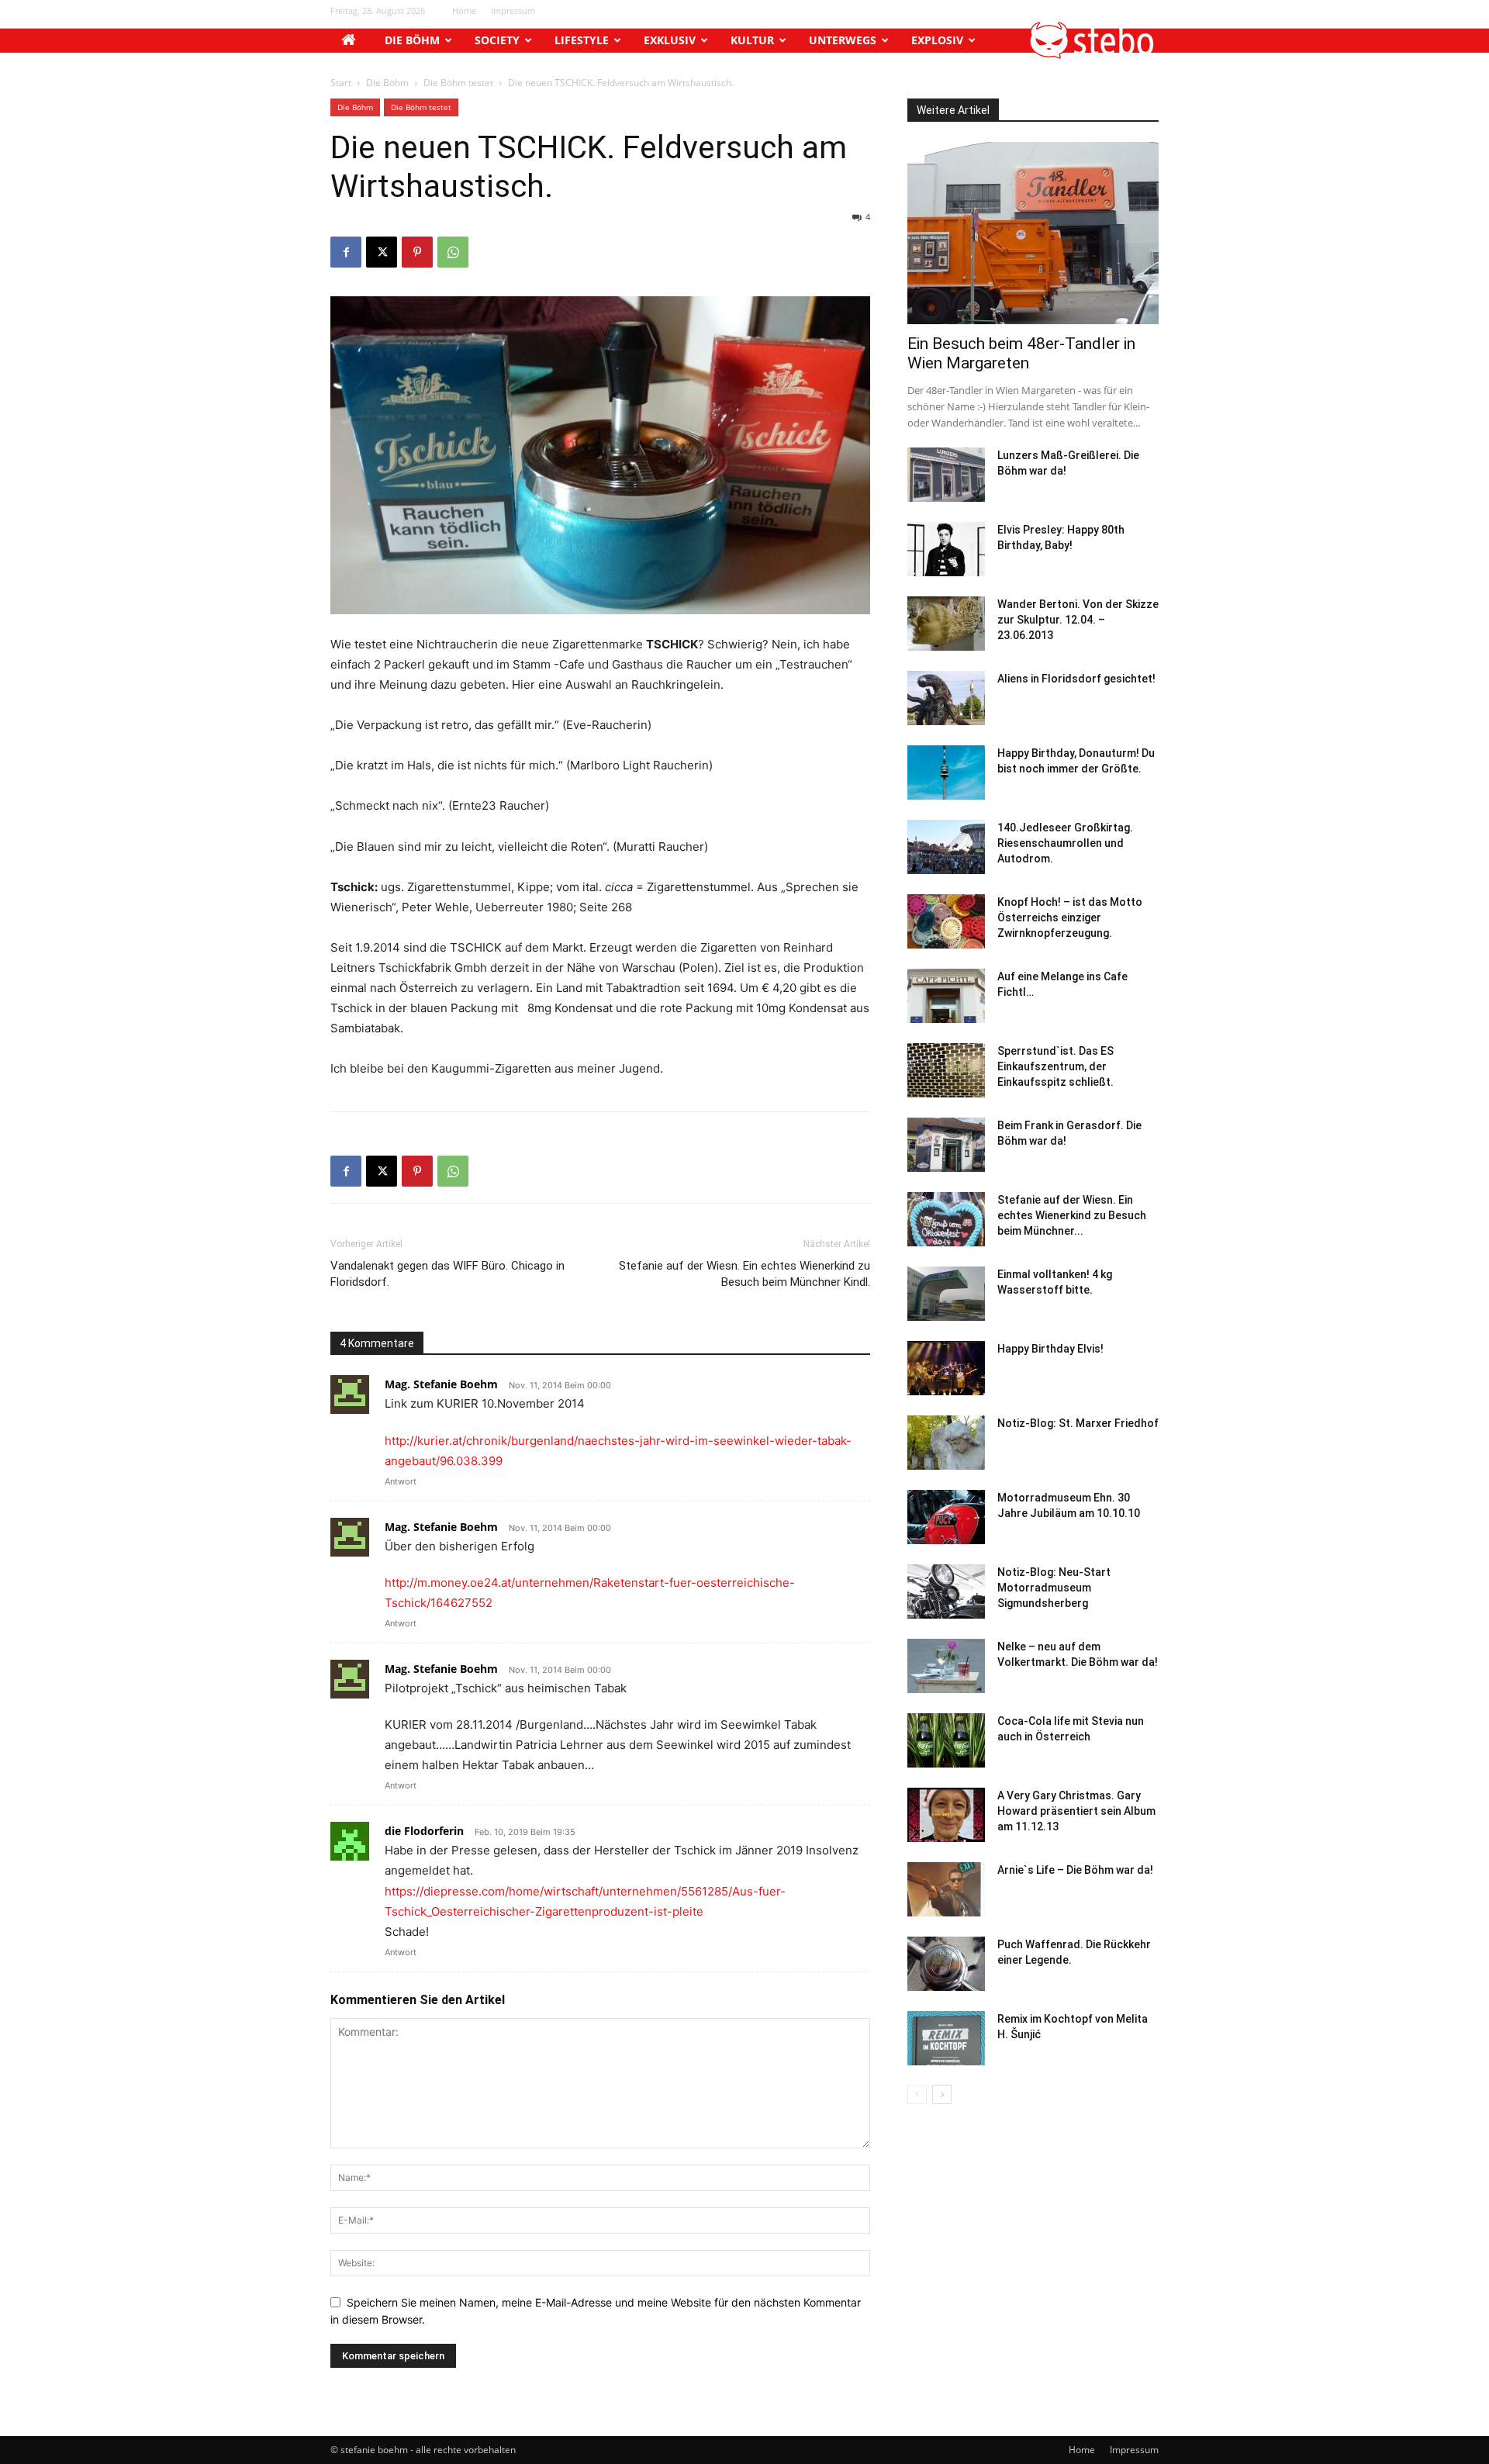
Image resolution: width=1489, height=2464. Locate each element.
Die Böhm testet (458, 83)
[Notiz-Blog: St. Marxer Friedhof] (946, 1443)
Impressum (513, 10)
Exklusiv (670, 40)
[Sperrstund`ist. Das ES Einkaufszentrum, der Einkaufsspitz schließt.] (946, 1070)
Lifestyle (582, 40)
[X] (382, 252)
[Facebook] (346, 252)
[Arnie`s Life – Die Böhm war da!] (946, 1889)
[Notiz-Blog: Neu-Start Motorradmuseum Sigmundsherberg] (946, 1591)
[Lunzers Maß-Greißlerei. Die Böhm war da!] (946, 475)
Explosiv (937, 40)
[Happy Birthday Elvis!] (946, 1368)
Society (497, 40)
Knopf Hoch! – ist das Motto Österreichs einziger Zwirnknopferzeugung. (1070, 918)
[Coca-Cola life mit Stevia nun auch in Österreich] (946, 1740)
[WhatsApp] (453, 252)
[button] (1093, 55)
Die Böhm (412, 40)
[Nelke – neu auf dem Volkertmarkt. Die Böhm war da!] (946, 1666)
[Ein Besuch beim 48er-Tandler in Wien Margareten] (1033, 233)
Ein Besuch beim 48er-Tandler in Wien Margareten (1021, 353)
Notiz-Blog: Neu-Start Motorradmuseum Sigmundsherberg (1054, 1588)
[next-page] (942, 2094)
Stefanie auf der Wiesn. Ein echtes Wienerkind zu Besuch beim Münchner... (1072, 1215)
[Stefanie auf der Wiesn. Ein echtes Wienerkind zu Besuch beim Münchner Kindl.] (946, 1219)
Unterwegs (843, 40)
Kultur (752, 40)
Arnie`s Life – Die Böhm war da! (1075, 1870)
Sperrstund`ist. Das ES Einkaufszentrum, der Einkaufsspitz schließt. (1055, 1066)
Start (341, 83)
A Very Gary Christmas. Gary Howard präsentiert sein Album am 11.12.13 (1076, 1811)
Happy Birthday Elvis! (1050, 1349)
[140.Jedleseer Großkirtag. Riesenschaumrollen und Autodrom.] (946, 847)
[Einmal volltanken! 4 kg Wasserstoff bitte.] (946, 1294)
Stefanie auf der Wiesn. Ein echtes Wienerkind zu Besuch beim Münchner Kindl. (744, 1274)
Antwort (401, 1481)
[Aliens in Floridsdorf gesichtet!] (946, 698)
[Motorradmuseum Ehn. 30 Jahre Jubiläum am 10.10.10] (946, 1517)
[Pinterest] (417, 252)
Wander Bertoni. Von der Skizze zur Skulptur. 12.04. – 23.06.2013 (1078, 620)
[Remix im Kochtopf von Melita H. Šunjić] (946, 2038)
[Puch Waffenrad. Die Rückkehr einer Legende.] (946, 1964)
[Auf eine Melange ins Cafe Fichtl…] (946, 996)
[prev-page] (917, 2094)
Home (464, 10)
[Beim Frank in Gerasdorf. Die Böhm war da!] (946, 1145)
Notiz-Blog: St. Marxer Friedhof (1078, 1423)
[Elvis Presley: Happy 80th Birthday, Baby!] (946, 549)
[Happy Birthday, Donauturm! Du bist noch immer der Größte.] (946, 772)
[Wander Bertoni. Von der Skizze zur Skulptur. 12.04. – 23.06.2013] (946, 624)
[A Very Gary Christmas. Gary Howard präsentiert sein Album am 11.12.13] (946, 1815)
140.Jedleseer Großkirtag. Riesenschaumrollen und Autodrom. (1065, 843)
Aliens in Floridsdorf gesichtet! (1076, 679)
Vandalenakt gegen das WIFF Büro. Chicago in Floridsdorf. (447, 1274)
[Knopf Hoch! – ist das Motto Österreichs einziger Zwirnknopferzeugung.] (946, 921)
